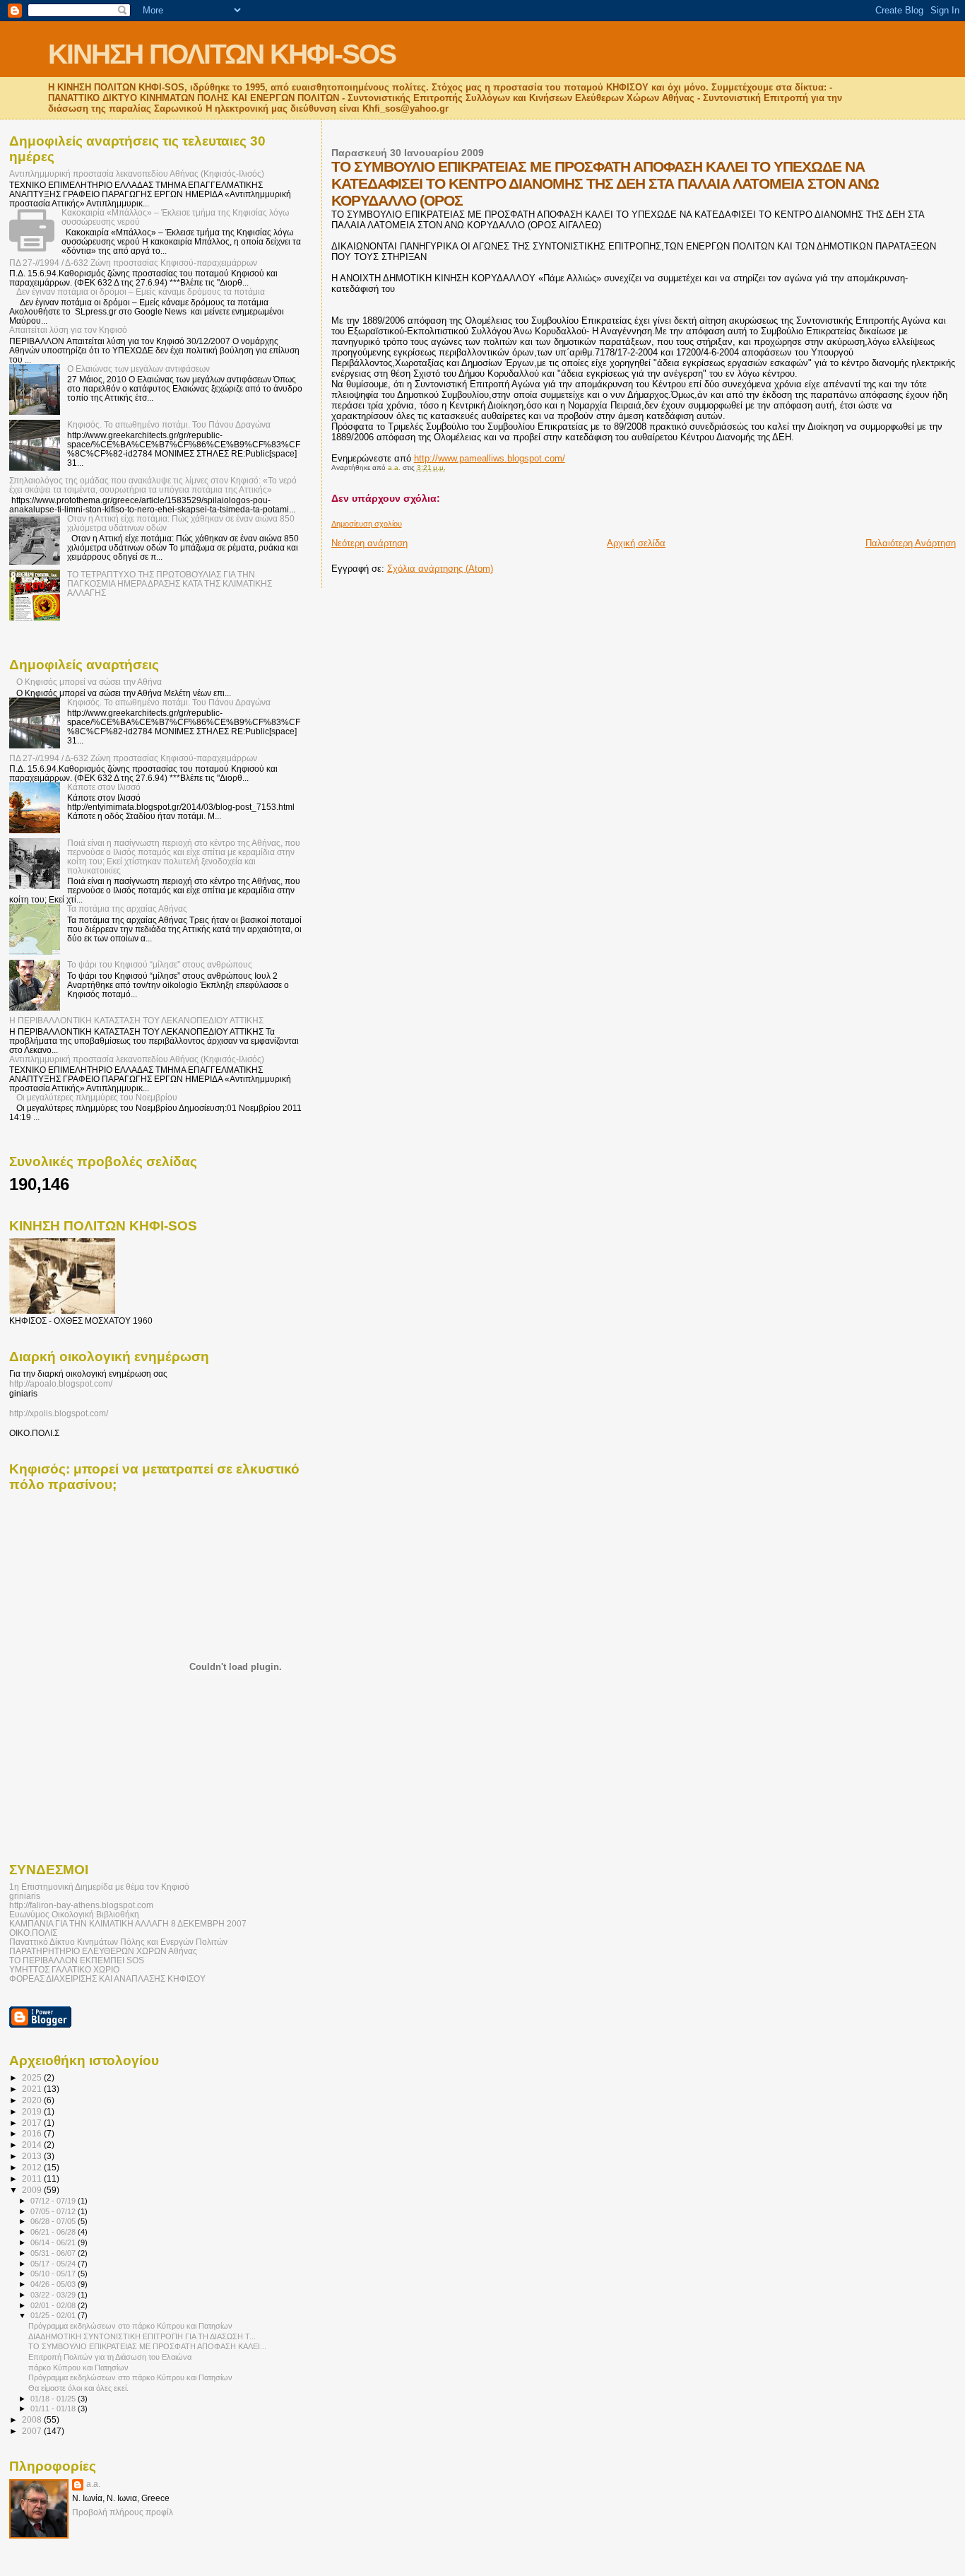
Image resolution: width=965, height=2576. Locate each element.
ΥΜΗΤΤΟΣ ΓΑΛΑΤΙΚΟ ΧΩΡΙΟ (64, 1969)
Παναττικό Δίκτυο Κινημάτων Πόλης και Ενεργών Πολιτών (118, 1942)
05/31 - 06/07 (54, 2253)
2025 (33, 2077)
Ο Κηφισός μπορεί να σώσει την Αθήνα (89, 682)
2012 (33, 2167)
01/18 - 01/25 (54, 2399)
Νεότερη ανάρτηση (369, 543)
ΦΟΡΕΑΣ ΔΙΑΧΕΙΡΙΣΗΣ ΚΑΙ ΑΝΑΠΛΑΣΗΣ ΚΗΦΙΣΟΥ (107, 1978)
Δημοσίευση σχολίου (367, 524)
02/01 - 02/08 (54, 2305)
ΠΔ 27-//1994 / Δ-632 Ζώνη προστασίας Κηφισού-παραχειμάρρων (133, 263)
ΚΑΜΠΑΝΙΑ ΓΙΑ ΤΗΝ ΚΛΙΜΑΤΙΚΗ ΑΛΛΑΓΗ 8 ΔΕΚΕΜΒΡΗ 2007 (128, 1923)
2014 (33, 2145)
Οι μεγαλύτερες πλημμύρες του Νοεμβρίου (97, 1097)
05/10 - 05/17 (54, 2274)
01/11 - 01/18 (54, 2409)
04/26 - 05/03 (54, 2284)
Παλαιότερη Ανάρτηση (911, 543)
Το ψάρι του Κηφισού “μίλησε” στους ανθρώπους (160, 964)
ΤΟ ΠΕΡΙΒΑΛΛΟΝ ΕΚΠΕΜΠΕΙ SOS (77, 1960)
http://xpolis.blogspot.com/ (59, 1413)
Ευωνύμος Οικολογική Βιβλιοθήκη (74, 1914)
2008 (33, 2419)
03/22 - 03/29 (54, 2295)
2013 (33, 2156)
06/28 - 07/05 (54, 2221)
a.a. (93, 2484)
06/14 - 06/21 (54, 2242)
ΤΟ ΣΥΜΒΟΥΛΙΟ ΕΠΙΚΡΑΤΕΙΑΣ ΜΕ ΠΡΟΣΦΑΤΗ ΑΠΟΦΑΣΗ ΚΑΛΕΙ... (147, 2346)
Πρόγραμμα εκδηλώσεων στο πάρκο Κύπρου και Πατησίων (130, 2326)
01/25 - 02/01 (54, 2315)
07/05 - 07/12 (54, 2211)
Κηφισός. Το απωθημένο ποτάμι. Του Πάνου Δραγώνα (169, 424)
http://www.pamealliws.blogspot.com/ (490, 458)
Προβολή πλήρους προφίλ (123, 2512)
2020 (33, 2100)
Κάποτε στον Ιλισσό (104, 787)
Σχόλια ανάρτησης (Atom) (440, 569)
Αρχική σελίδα (636, 543)
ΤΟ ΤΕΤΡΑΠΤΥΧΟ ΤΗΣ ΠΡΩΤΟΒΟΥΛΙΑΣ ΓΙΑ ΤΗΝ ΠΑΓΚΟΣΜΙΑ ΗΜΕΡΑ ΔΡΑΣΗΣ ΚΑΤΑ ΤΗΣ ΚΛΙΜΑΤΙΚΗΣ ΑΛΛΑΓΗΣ (170, 583)
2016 (33, 2133)
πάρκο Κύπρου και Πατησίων (78, 2368)
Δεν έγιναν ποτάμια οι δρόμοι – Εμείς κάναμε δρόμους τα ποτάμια (141, 292)
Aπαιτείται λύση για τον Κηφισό (68, 330)
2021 (33, 2089)
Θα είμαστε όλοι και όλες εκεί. (78, 2388)
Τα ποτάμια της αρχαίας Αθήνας (127, 908)
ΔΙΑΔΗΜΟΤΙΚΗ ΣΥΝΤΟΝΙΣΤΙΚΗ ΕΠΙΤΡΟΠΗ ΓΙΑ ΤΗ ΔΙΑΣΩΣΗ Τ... (142, 2336)
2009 (33, 2190)
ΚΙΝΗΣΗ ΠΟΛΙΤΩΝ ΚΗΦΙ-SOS (222, 54)
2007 (33, 2431)
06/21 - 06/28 (54, 2232)
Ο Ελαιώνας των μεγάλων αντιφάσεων (138, 369)
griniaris (25, 1896)
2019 (33, 2111)
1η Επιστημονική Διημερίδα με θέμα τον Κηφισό (99, 1887)
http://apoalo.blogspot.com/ (61, 1384)
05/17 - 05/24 (54, 2264)
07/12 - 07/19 (54, 2201)
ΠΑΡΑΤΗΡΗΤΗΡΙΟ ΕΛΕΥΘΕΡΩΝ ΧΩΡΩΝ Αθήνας (103, 1951)
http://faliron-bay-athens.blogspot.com (81, 1905)
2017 (33, 2123)
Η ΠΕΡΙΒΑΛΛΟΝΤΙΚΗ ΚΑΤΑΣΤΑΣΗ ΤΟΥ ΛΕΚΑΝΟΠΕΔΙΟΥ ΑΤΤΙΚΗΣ (136, 1020)
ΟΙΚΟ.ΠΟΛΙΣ (33, 1933)
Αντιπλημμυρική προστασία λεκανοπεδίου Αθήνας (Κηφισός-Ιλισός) (137, 174)
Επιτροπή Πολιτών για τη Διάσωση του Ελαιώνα (110, 2357)
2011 (33, 2178)
